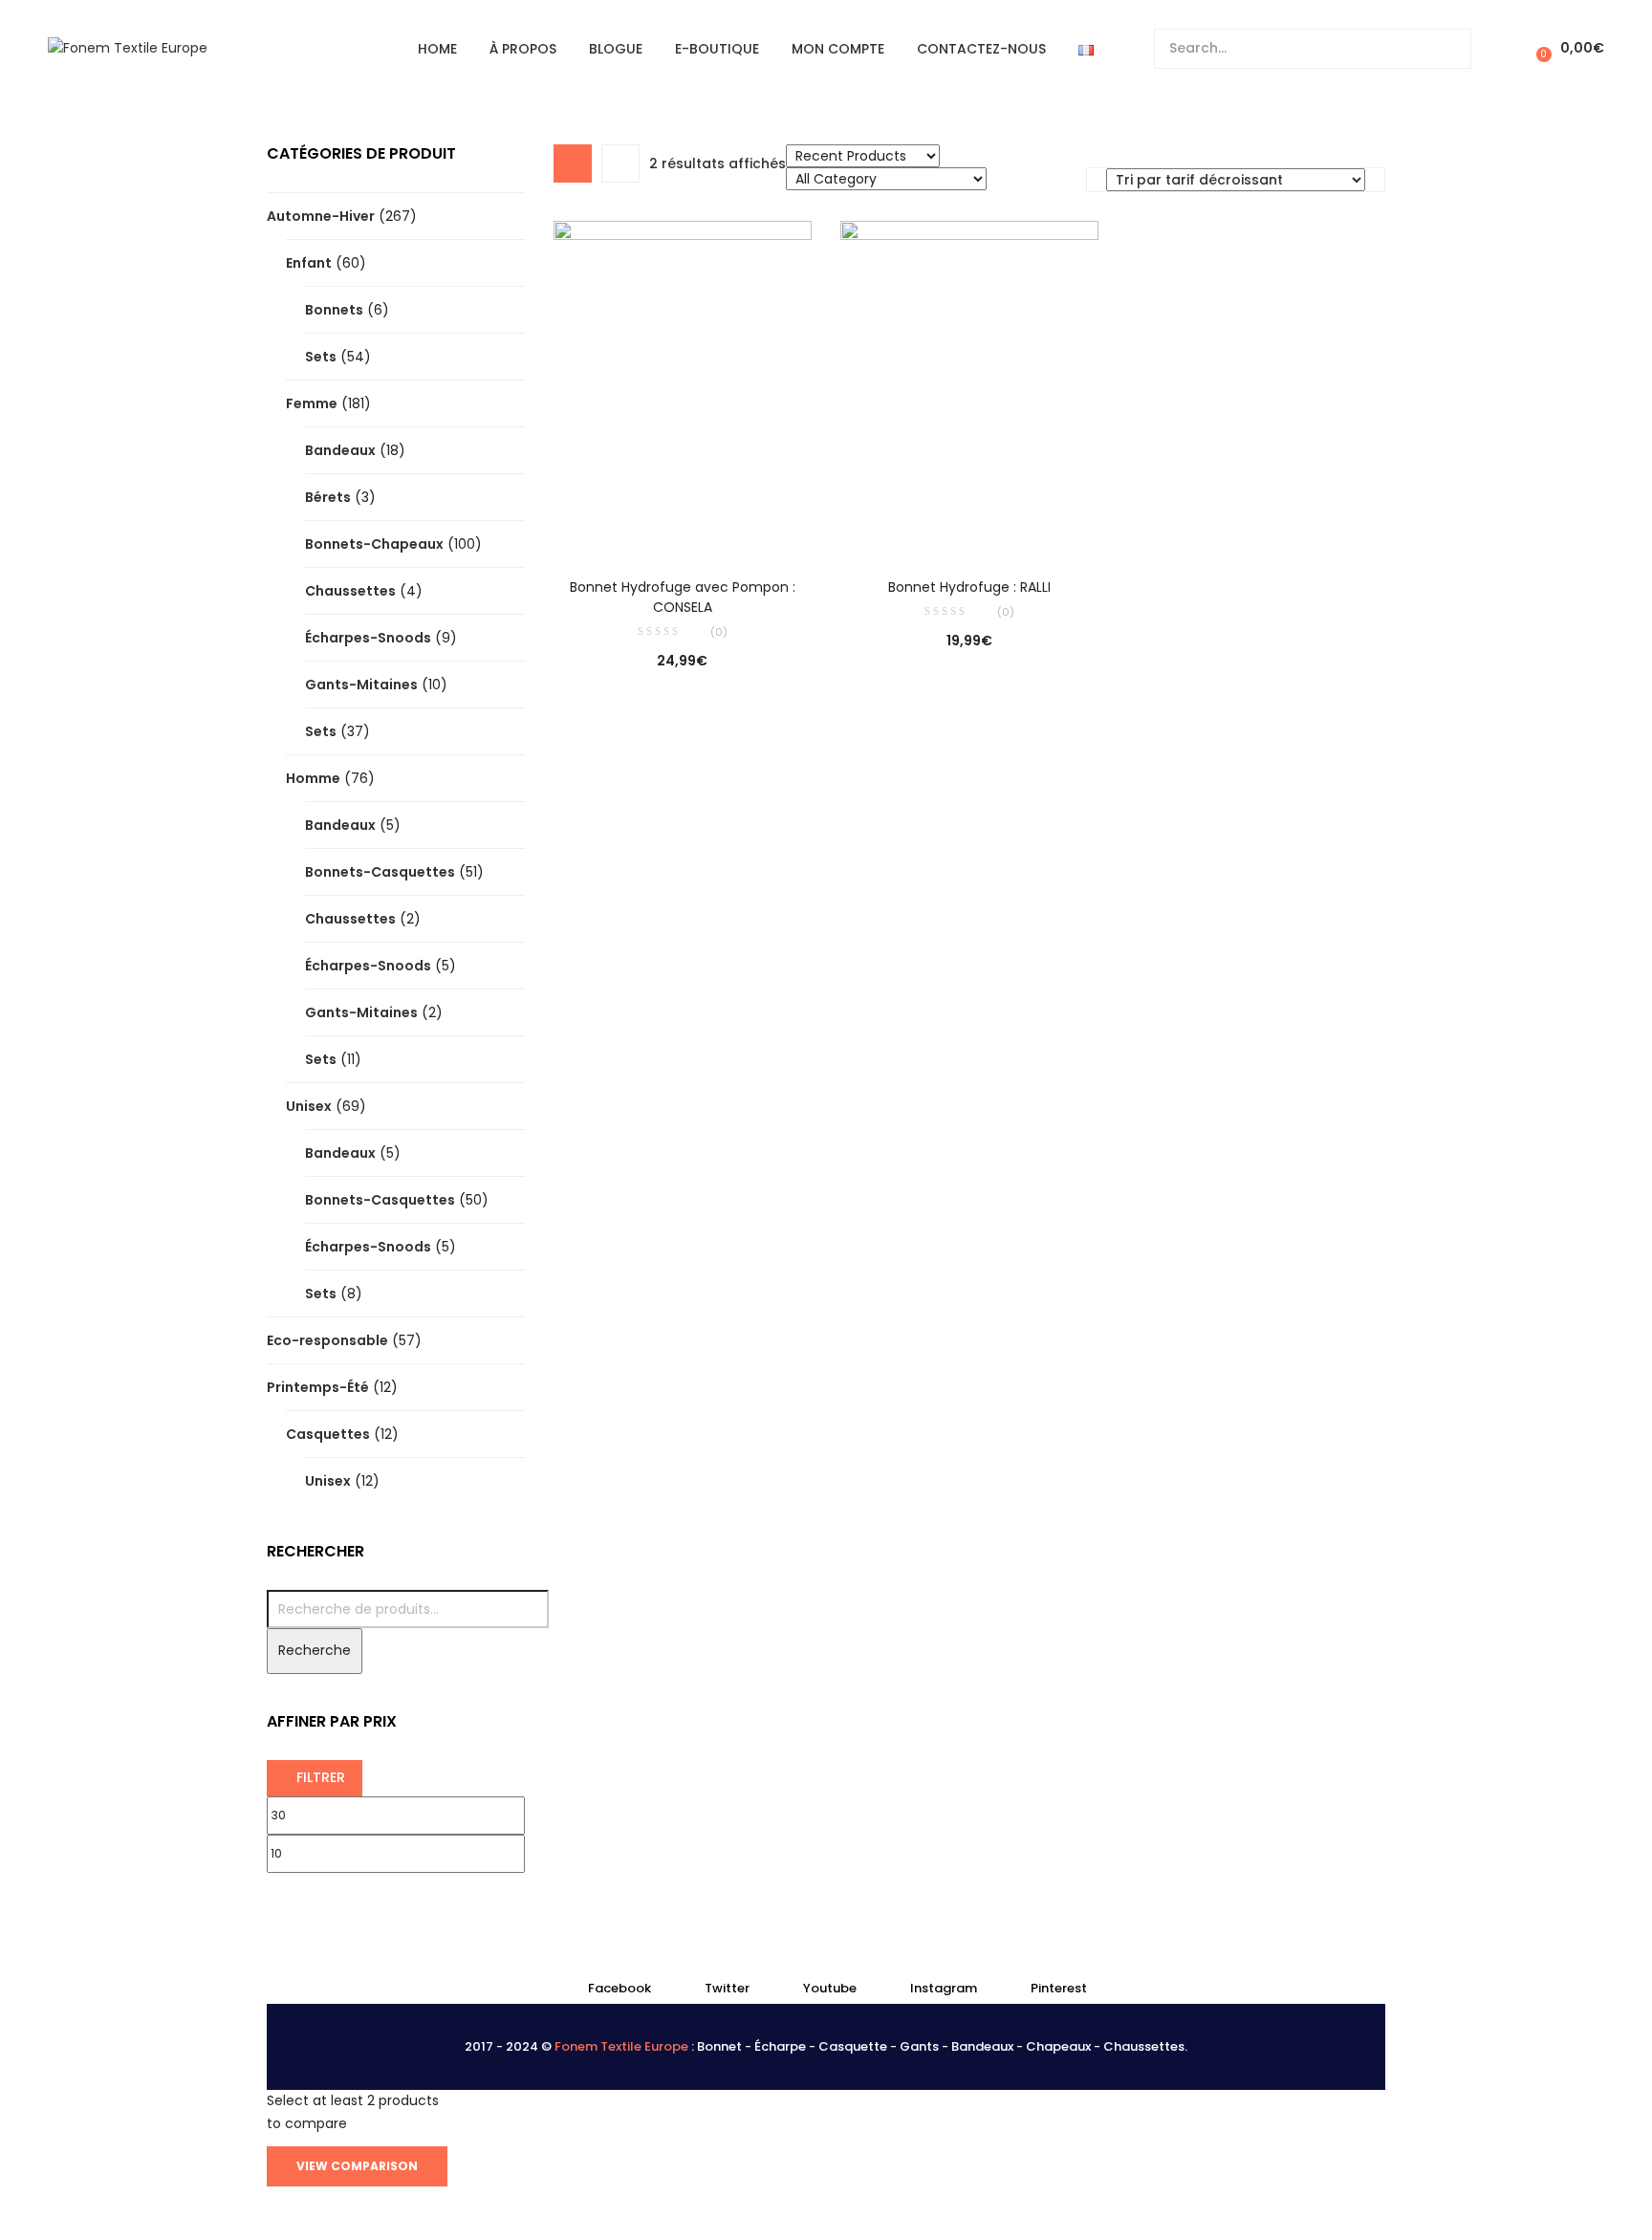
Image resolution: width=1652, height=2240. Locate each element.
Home (437, 49)
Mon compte (838, 49)
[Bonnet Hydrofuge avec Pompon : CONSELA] (683, 385)
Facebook (619, 1988)
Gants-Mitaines (361, 685)
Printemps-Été (318, 1387)
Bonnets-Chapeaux (374, 544)
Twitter (727, 1988)
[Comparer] (683, 526)
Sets (321, 357)
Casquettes (328, 1434)
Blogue (616, 49)
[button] (1567, 48)
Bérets (328, 497)
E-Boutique (717, 49)
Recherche (315, 1650)
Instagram (944, 1988)
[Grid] (573, 163)
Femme (312, 403)
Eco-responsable (327, 1340)
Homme (313, 778)
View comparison (357, 2166)
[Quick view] (643, 526)
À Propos (523, 49)
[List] (620, 163)
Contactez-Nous (981, 49)
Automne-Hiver (321, 216)
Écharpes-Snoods (368, 638)
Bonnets (334, 310)
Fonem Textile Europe (621, 2046)
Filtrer (321, 1777)
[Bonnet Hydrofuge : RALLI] (969, 385)
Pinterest (1059, 1988)
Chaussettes (350, 591)
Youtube (830, 1988)
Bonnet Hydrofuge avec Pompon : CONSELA (683, 597)
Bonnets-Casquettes (380, 872)
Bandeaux (340, 450)
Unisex (309, 1106)
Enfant (309, 263)
